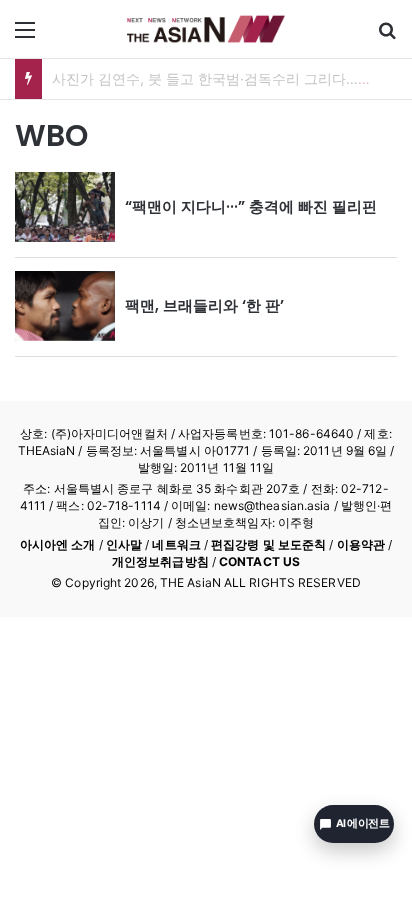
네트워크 (176, 544)
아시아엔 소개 (58, 544)
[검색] (387, 36)
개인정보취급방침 (160, 561)
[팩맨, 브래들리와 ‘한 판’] (65, 306)
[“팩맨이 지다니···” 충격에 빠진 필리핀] (65, 207)
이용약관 (361, 544)
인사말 (124, 544)
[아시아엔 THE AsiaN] (206, 29)
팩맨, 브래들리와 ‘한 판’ (204, 305)
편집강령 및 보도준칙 (268, 544)
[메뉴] (25, 36)
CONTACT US (259, 561)
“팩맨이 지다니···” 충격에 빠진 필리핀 (251, 206)
